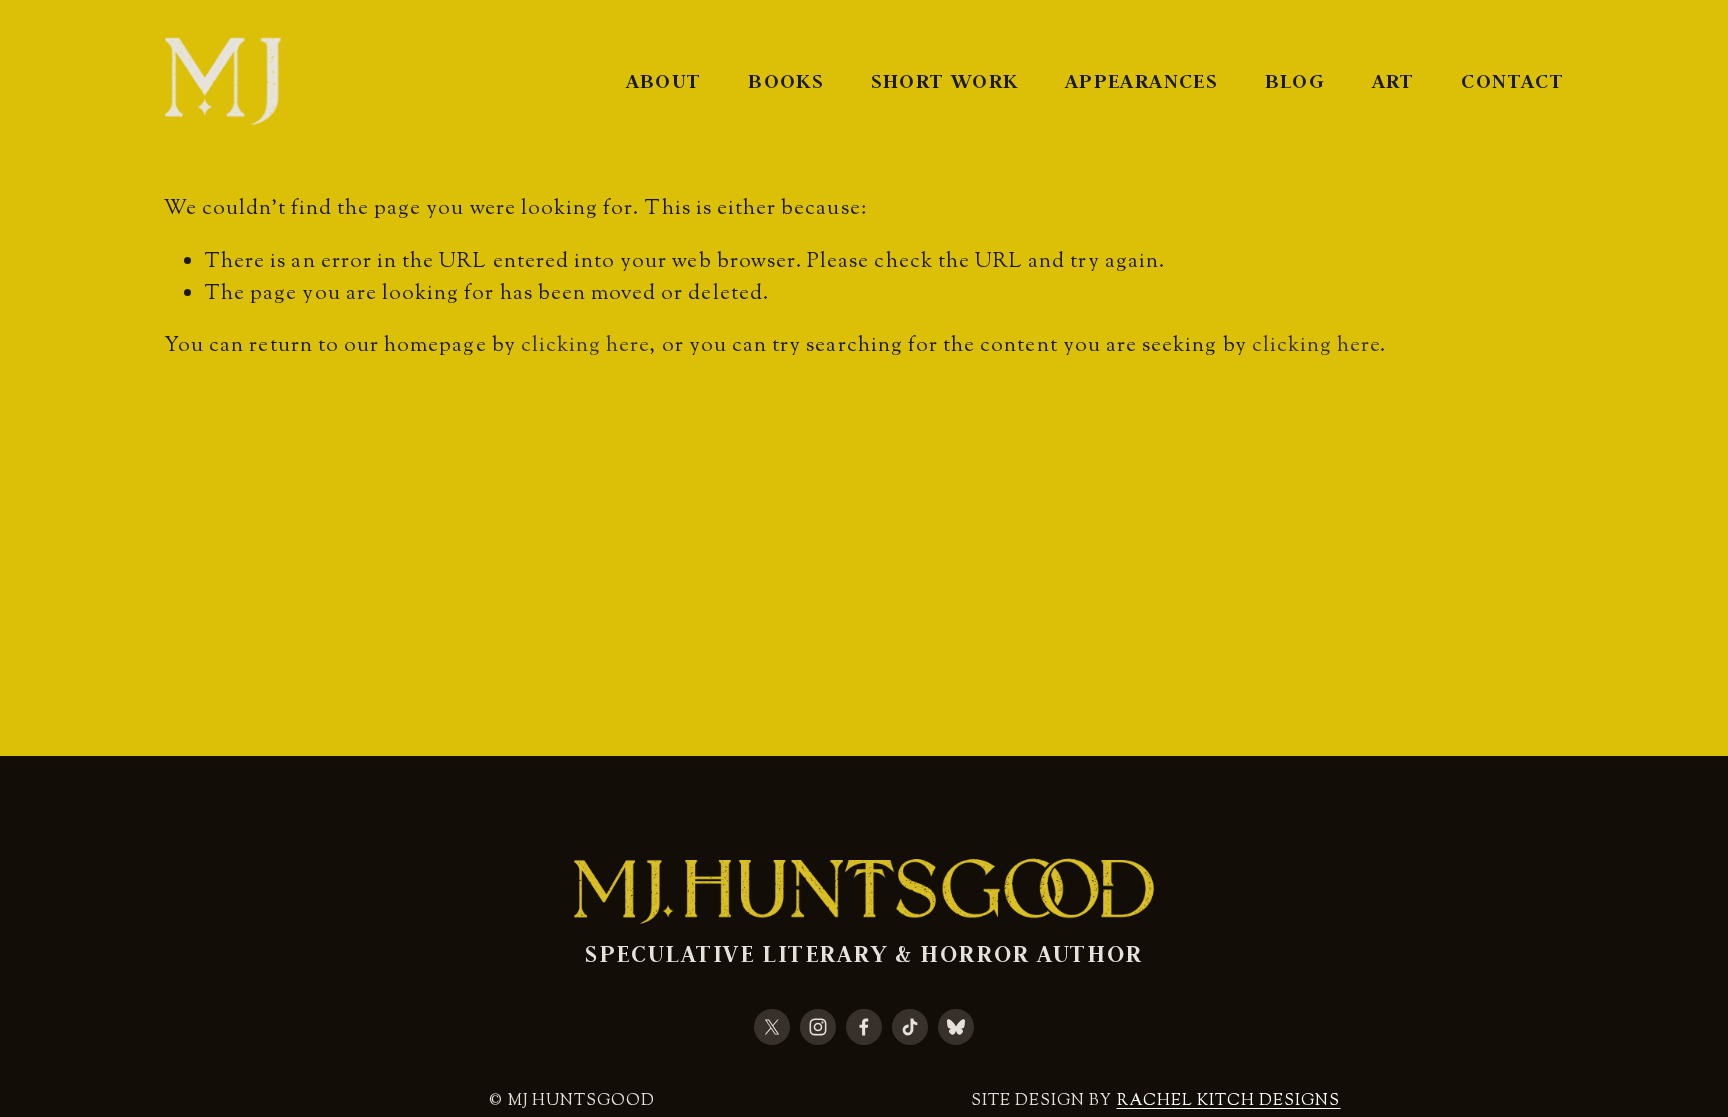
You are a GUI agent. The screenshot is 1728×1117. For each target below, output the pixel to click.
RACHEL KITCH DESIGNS (1229, 1101)
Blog (1295, 80)
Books (786, 80)
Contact (1512, 80)
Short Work (945, 80)
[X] (772, 1027)
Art (1393, 80)
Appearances (1141, 80)
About (664, 80)
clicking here (585, 346)
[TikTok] (910, 1027)
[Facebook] (864, 1027)
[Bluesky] (956, 1027)
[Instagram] (818, 1027)
